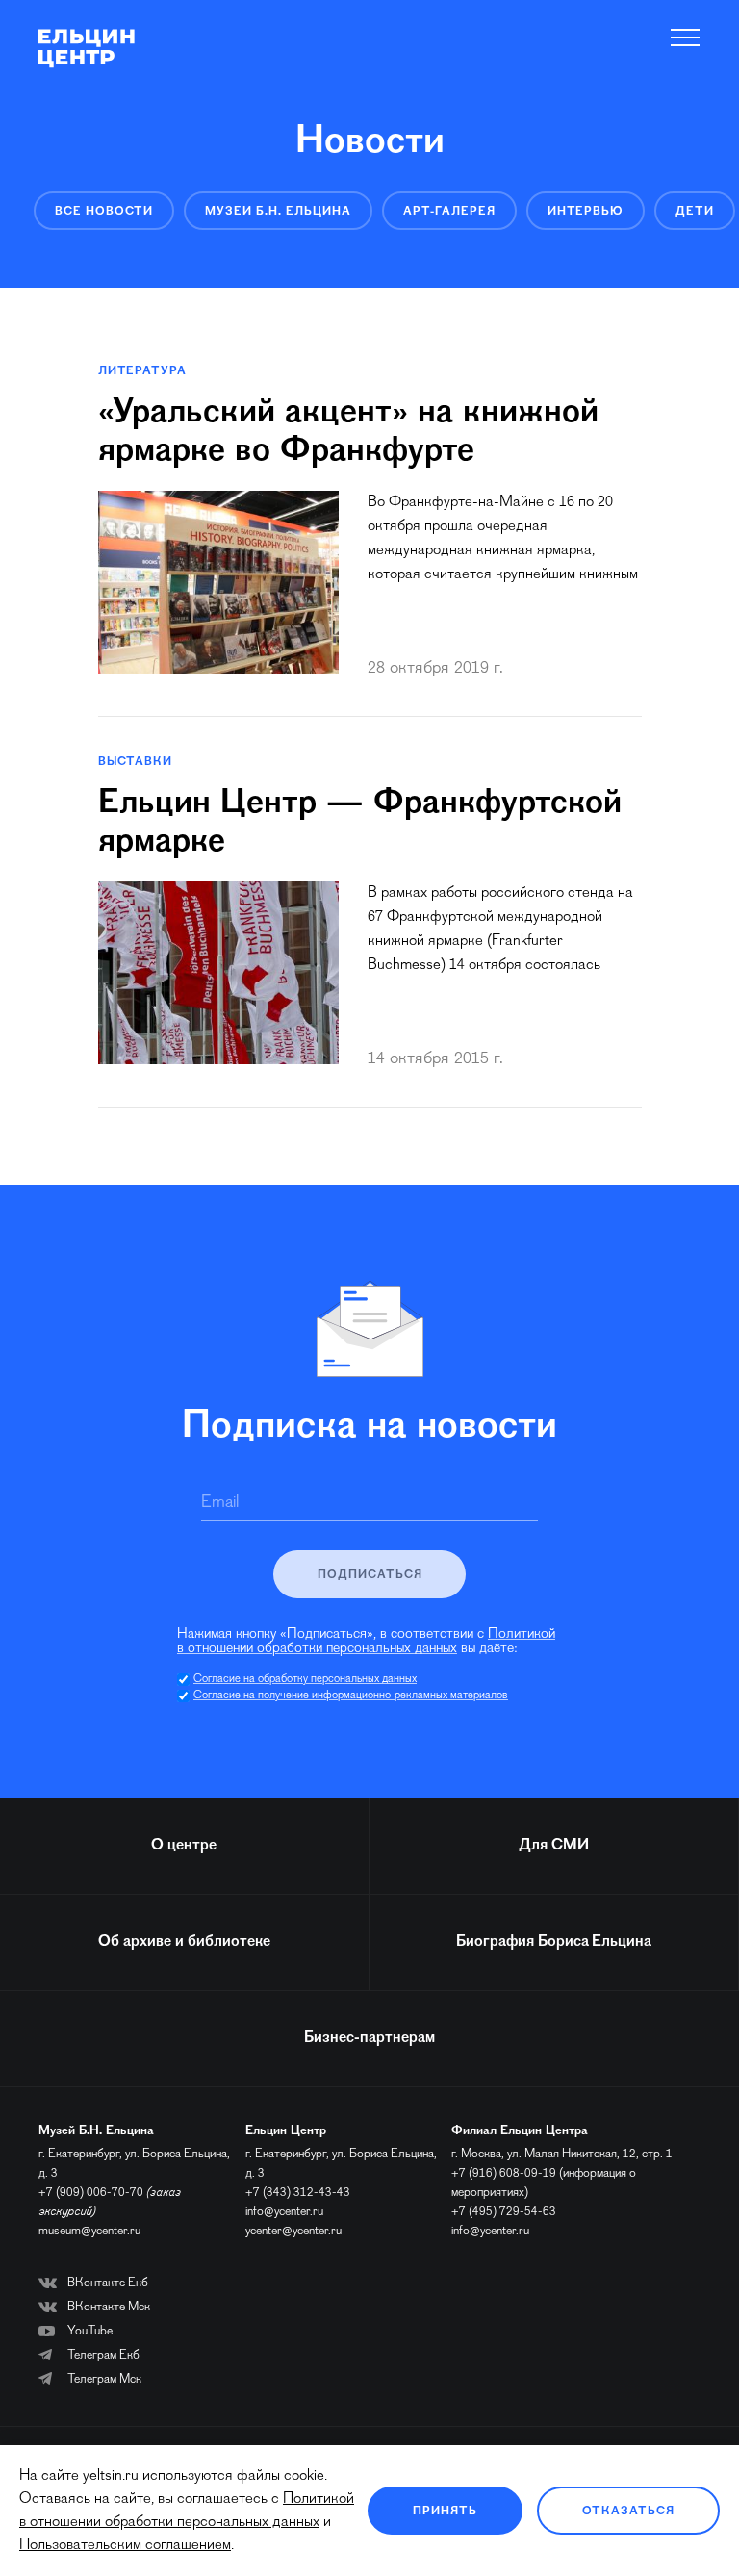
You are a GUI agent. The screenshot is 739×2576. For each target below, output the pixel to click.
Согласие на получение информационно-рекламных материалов (351, 1696)
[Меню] (686, 38)
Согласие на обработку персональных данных (305, 1679)
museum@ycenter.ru (89, 2231)
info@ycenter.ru (284, 2212)
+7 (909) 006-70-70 (91, 2193)
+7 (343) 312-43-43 (298, 2193)
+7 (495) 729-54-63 (504, 2212)
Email (220, 1503)
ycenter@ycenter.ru (293, 2231)
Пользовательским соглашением (125, 2545)
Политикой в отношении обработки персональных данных (366, 1642)
